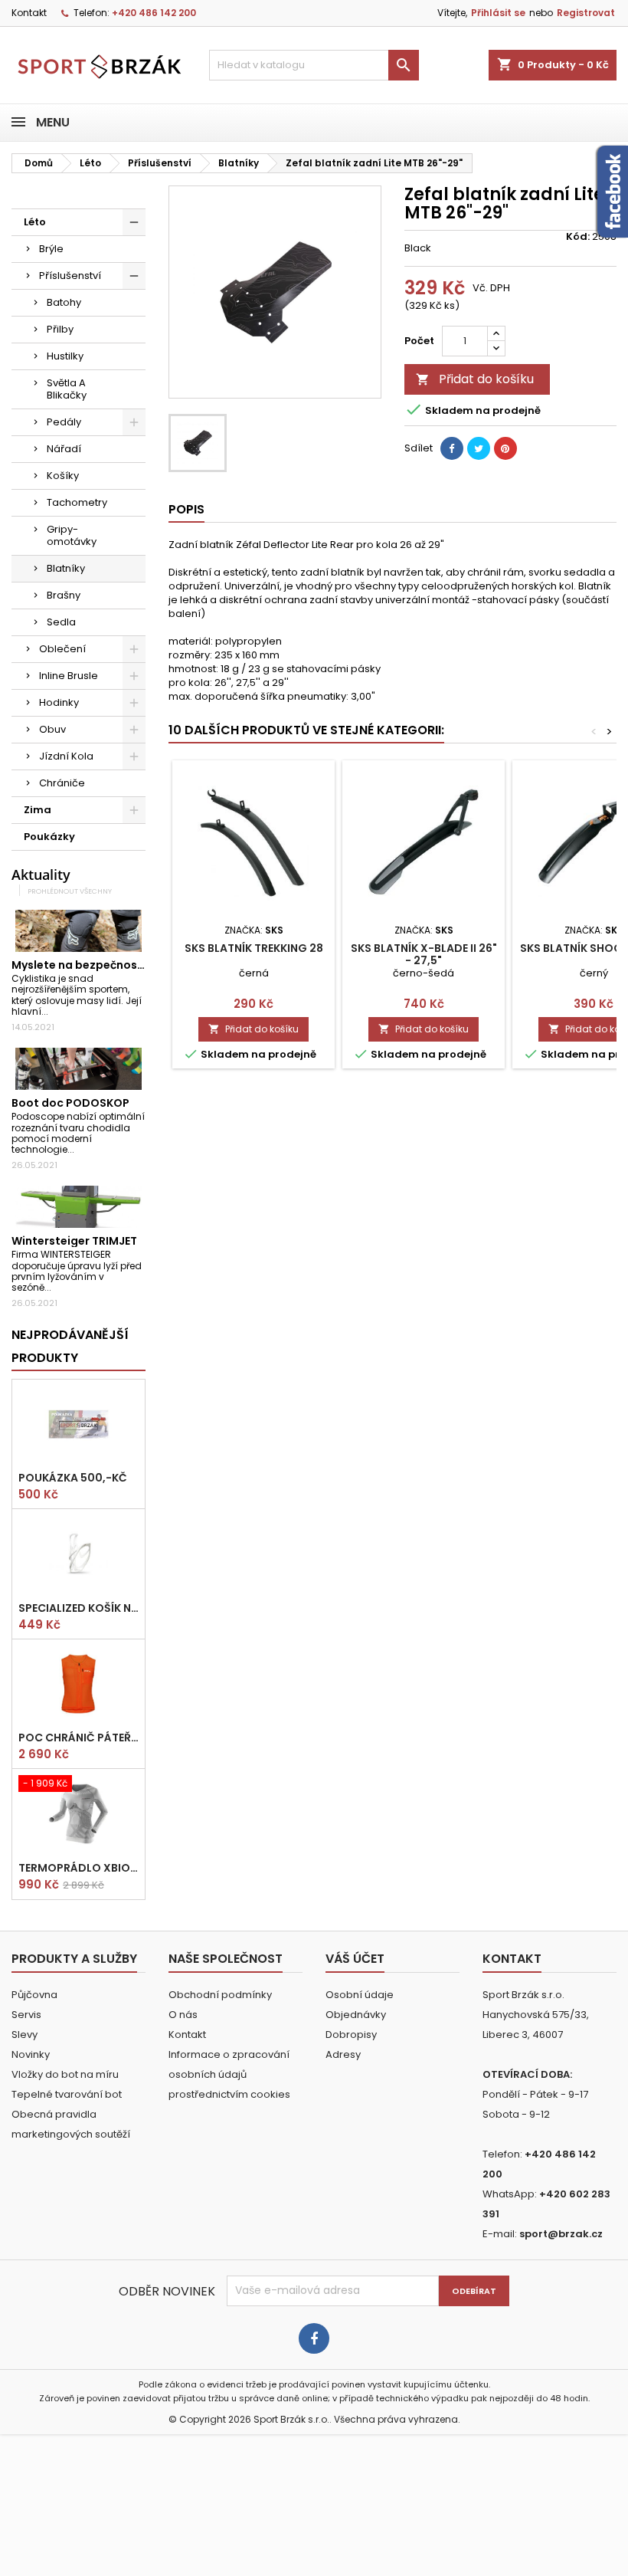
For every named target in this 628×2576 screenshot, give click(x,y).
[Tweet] (479, 448)
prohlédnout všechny (70, 891)
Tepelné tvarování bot (67, 2094)
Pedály (64, 422)
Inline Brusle (69, 676)
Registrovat (586, 13)
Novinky (31, 2054)
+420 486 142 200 (154, 13)
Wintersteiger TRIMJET (74, 1241)
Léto (35, 222)
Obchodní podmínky (220, 1995)
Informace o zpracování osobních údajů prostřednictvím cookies (229, 2074)
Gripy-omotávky (72, 535)
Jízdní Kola (66, 756)
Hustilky (65, 356)
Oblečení (62, 649)
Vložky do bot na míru (65, 2074)
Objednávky (356, 2015)
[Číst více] (55, 1011)
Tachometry (77, 502)
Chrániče (62, 783)
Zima (38, 810)
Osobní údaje (360, 1995)
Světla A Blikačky (67, 389)
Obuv (52, 729)
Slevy (25, 2035)
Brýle (51, 249)
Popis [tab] (186, 509)
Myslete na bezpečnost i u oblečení (110, 965)
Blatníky (66, 568)
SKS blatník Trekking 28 (254, 948)
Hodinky (59, 702)
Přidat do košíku (475, 379)
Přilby (60, 329)
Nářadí (64, 449)
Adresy (343, 2054)
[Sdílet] (452, 448)
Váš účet (355, 1959)
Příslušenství (70, 276)
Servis (26, 2015)
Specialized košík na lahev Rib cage (78, 1608)
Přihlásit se (498, 13)
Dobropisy (351, 2035)
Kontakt (29, 13)
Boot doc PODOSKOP (70, 1103)
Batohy (64, 302)
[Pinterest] (505, 448)
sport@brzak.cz (561, 2234)
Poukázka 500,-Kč (73, 1478)
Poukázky (49, 837)
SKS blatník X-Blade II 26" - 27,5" (424, 954)
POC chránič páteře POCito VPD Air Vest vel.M (78, 1738)
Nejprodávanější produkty (70, 1346)
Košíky (63, 476)
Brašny (64, 595)
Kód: (578, 237)
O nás (183, 2015)
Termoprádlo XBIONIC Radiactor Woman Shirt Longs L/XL (78, 1868)
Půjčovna (34, 1995)
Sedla (61, 622)
